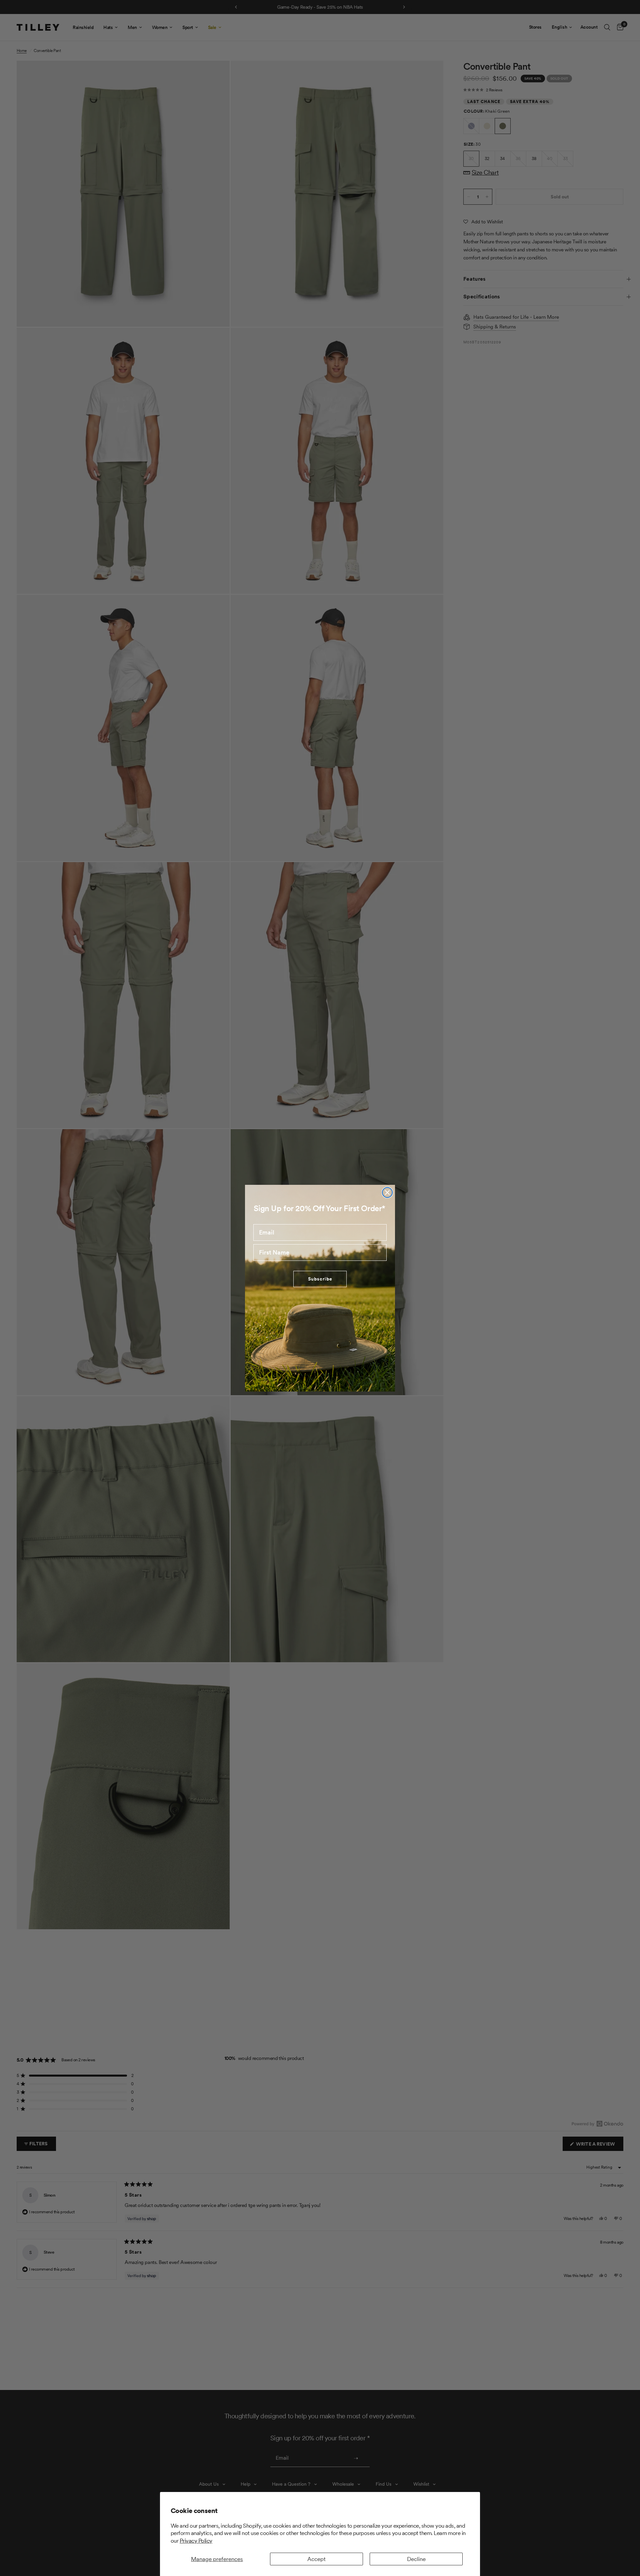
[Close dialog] (387, 1192)
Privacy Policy (196, 2541)
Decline (416, 2559)
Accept (316, 2559)
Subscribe (320, 1279)
